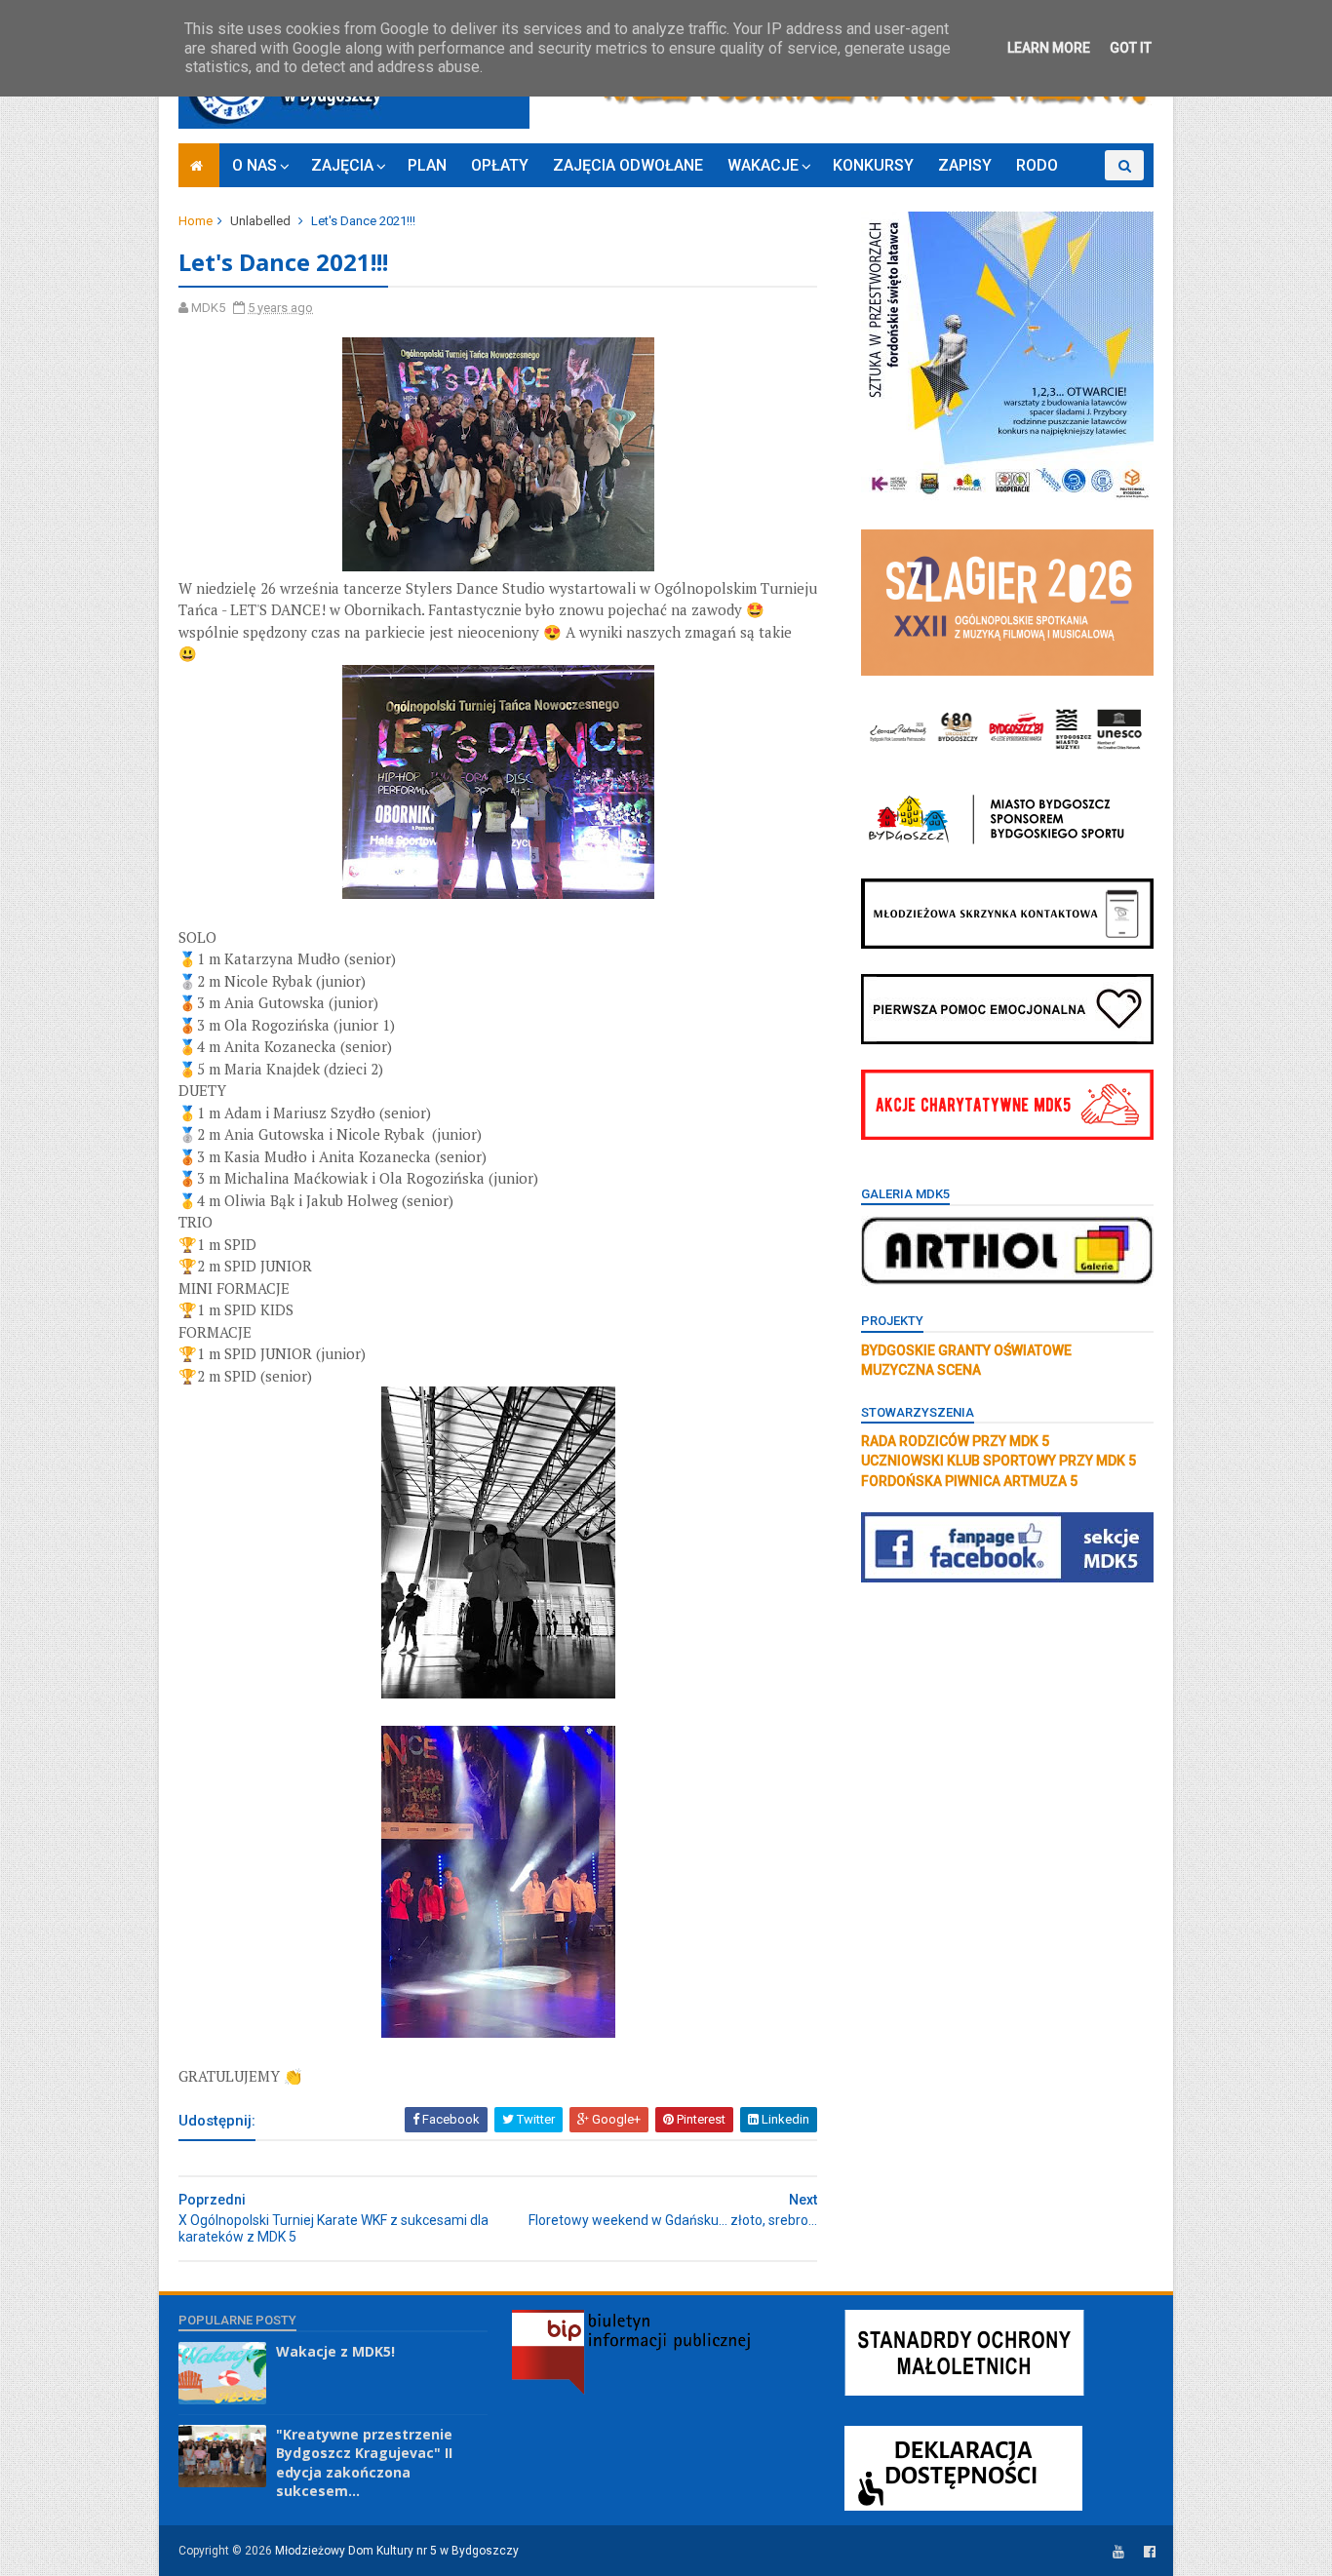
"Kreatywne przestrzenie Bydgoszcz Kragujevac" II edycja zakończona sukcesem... (364, 2463)
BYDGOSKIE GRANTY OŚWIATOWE (966, 1350)
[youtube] (1118, 2552)
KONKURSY (873, 165)
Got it (1131, 48)
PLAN (427, 165)
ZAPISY (965, 165)
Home (196, 221)
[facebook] (1150, 2552)
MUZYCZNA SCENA (921, 1370)
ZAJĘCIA (342, 165)
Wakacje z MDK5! (335, 2351)
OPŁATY (500, 165)
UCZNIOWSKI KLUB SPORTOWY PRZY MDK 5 (999, 1461)
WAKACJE (763, 165)
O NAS (255, 165)
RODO (1037, 165)
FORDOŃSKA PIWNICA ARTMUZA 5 (969, 1481)
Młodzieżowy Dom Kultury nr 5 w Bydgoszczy (397, 2551)
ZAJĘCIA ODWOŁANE (628, 165)
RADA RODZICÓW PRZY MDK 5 (955, 1441)
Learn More (1049, 48)
